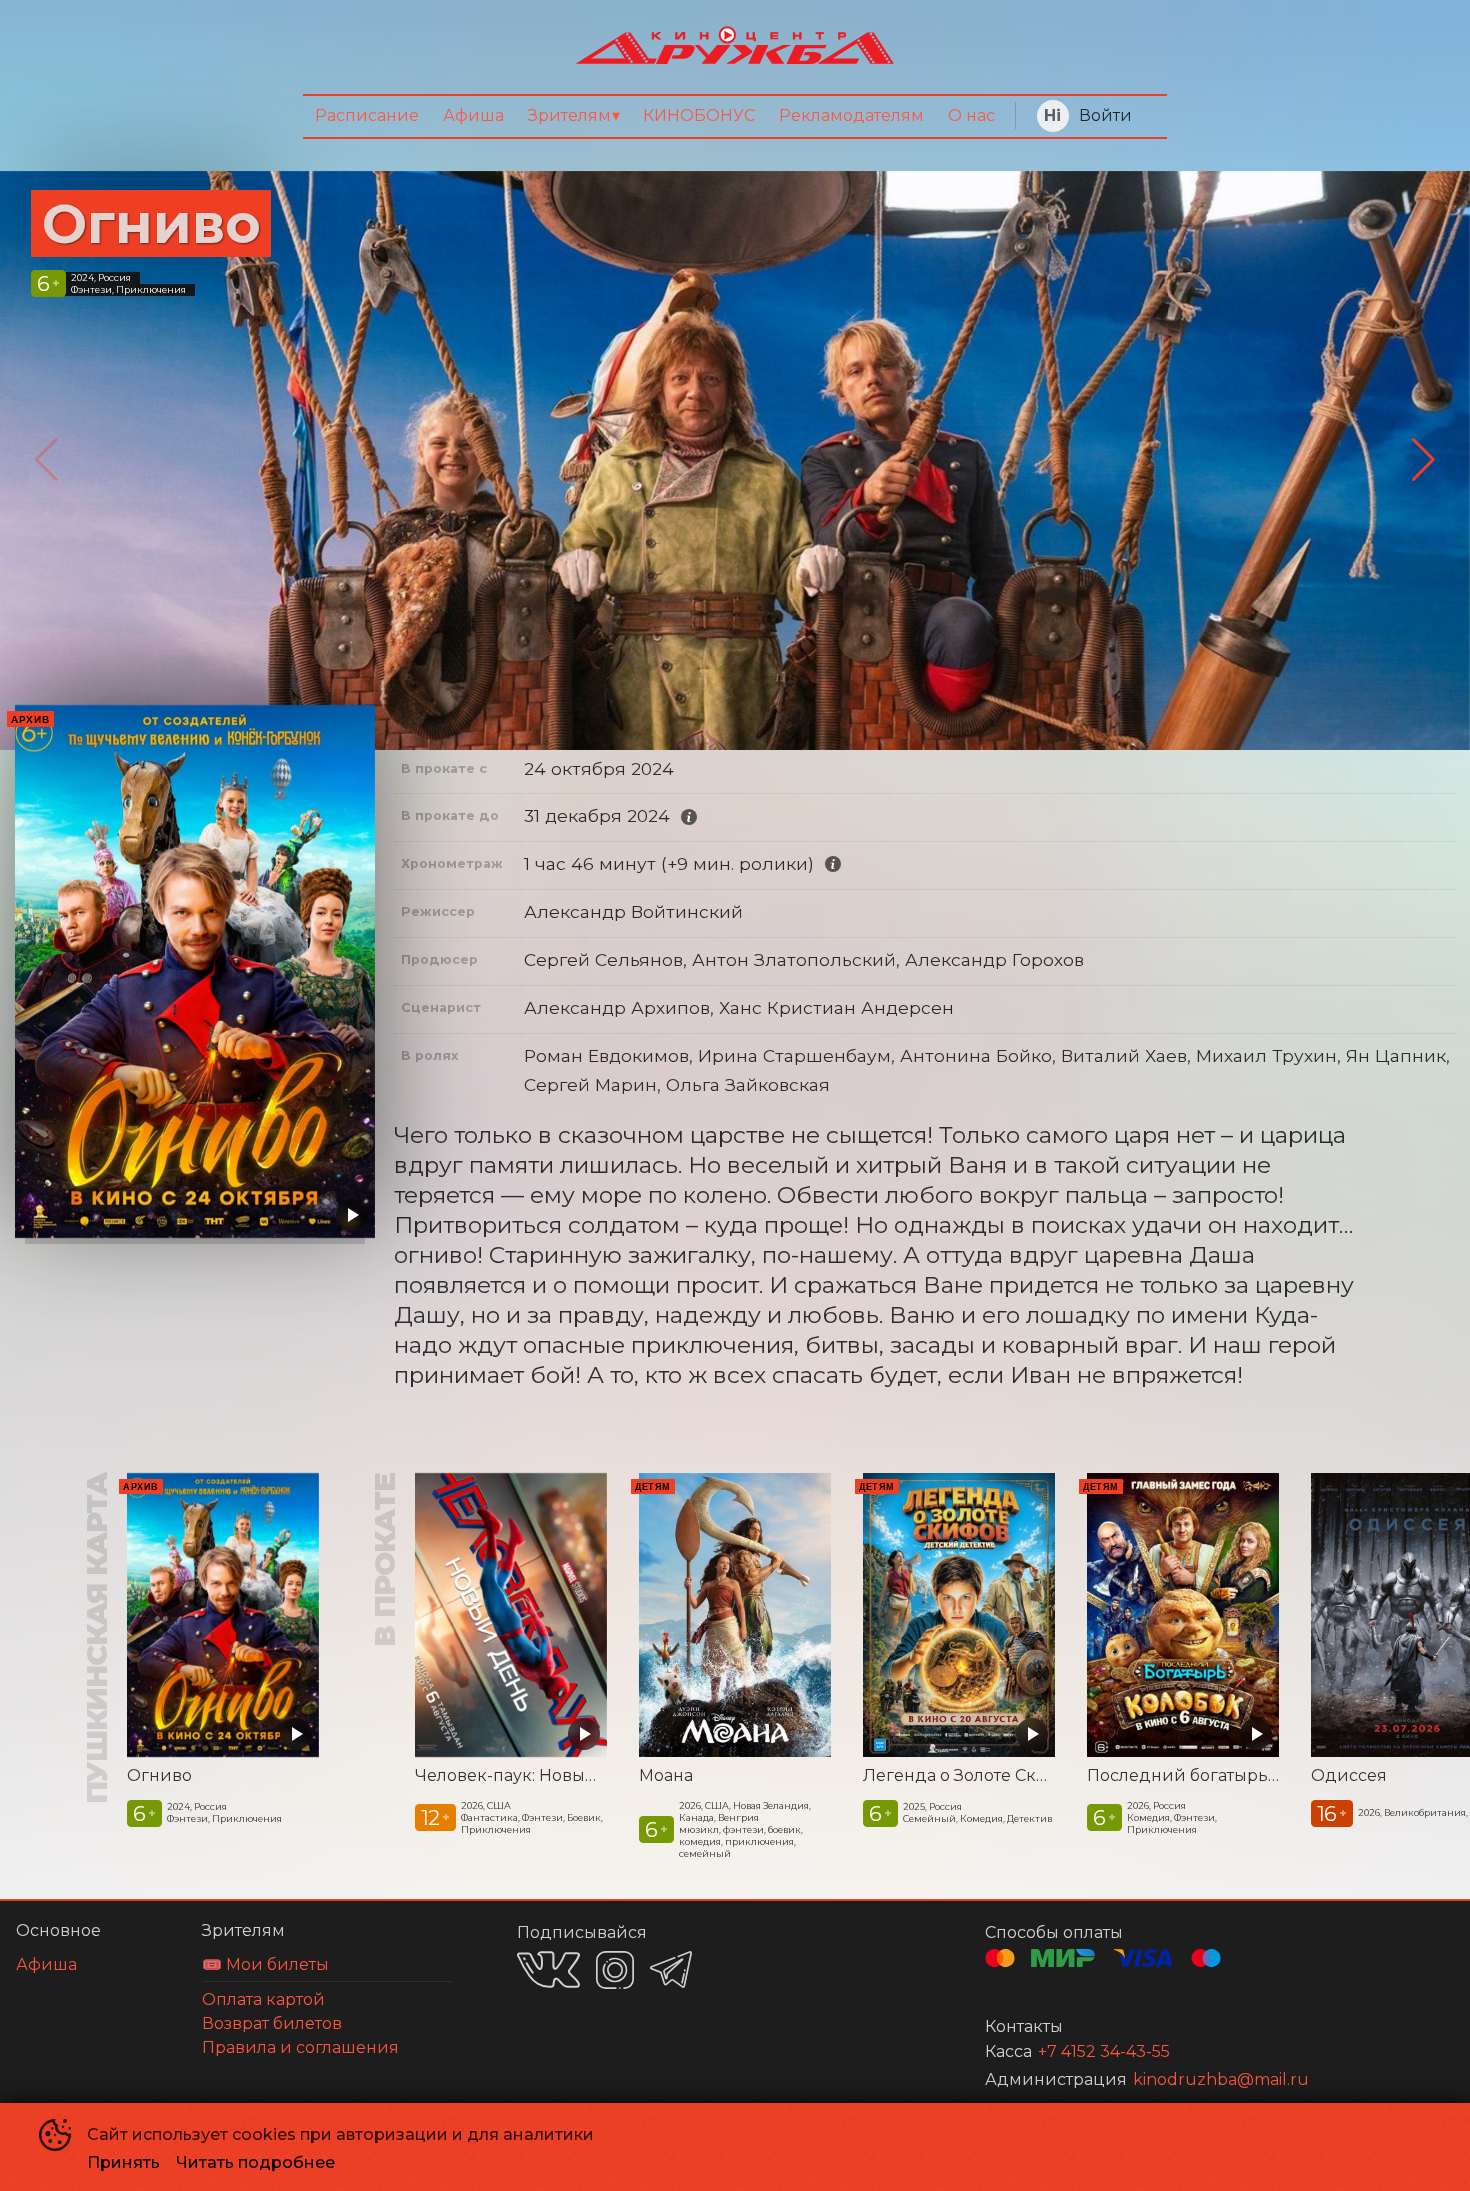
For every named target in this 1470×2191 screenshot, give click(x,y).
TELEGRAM (671, 1969)
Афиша (473, 115)
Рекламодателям (851, 115)
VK (548, 1969)
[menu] (735, 116)
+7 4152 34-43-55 (1104, 2051)
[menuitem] (367, 116)
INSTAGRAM (615, 1970)
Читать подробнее (255, 2162)
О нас (971, 115)
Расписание (367, 115)
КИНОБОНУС (699, 115)
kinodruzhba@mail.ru (1221, 2079)
